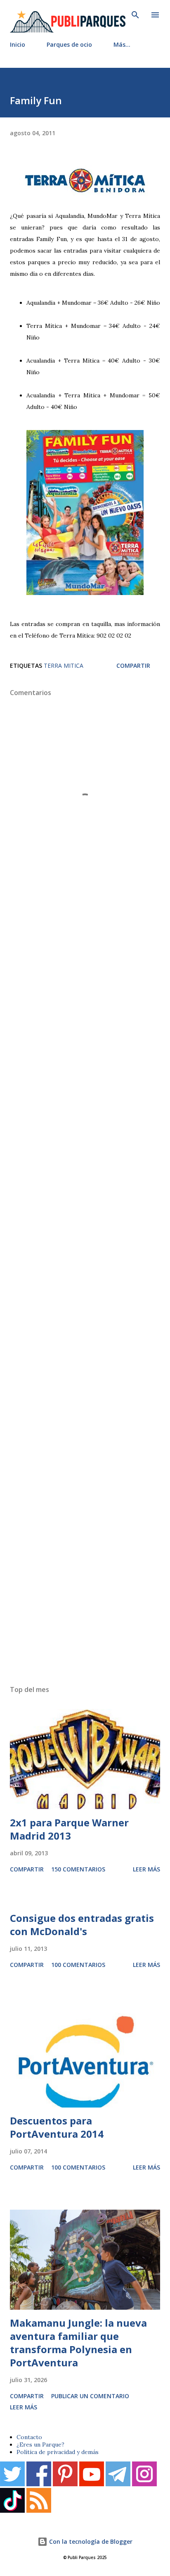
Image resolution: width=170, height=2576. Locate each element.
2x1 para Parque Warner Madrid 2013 (69, 1829)
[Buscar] (135, 15)
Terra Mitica (64, 666)
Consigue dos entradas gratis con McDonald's (82, 1925)
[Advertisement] (85, 1293)
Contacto (29, 2437)
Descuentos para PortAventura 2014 (57, 2127)
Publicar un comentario (90, 2396)
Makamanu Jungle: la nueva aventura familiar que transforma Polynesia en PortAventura (78, 2343)
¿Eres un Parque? (40, 2445)
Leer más (146, 1869)
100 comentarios (78, 1965)
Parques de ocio (69, 44)
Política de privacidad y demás (58, 2452)
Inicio (18, 44)
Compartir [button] (133, 666)
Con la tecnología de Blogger (90, 2541)
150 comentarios (78, 1869)
